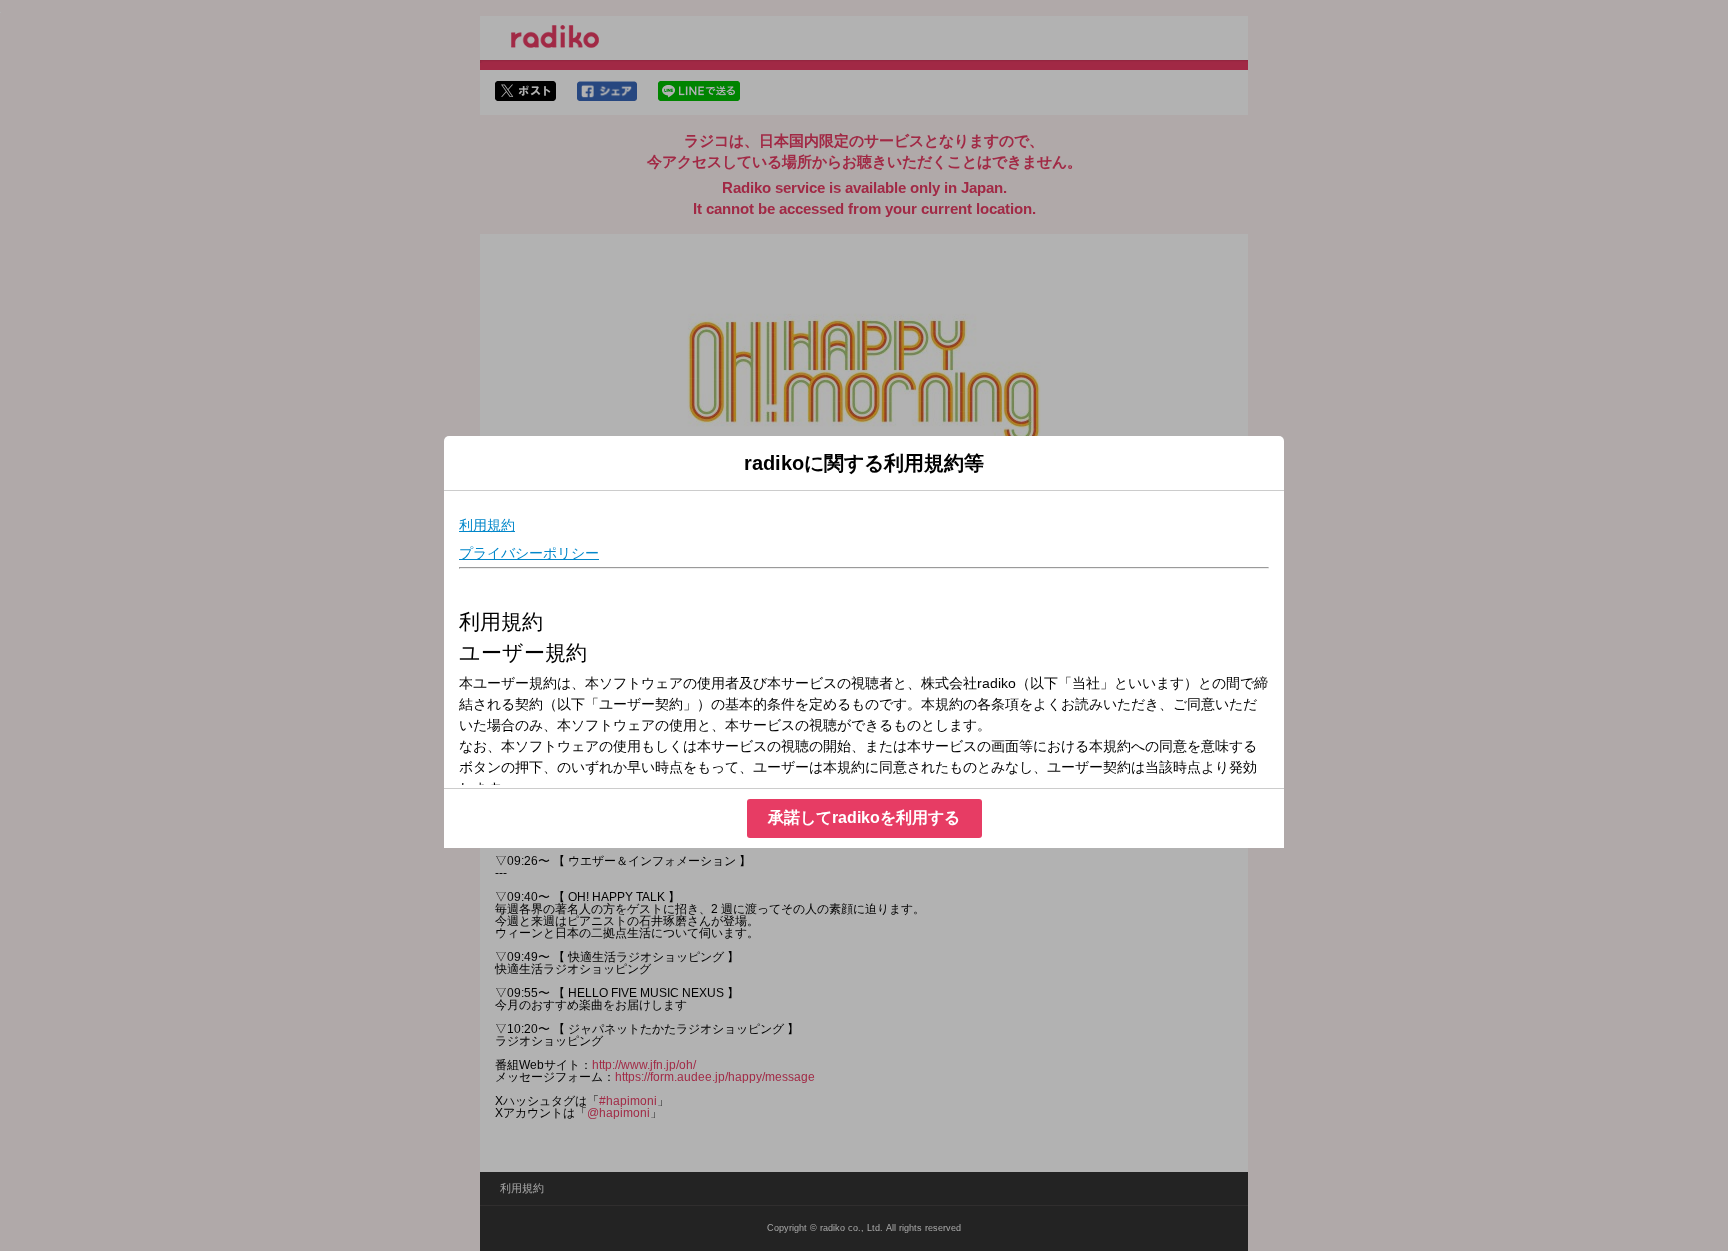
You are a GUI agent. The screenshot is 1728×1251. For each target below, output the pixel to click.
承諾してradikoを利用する (864, 817)
